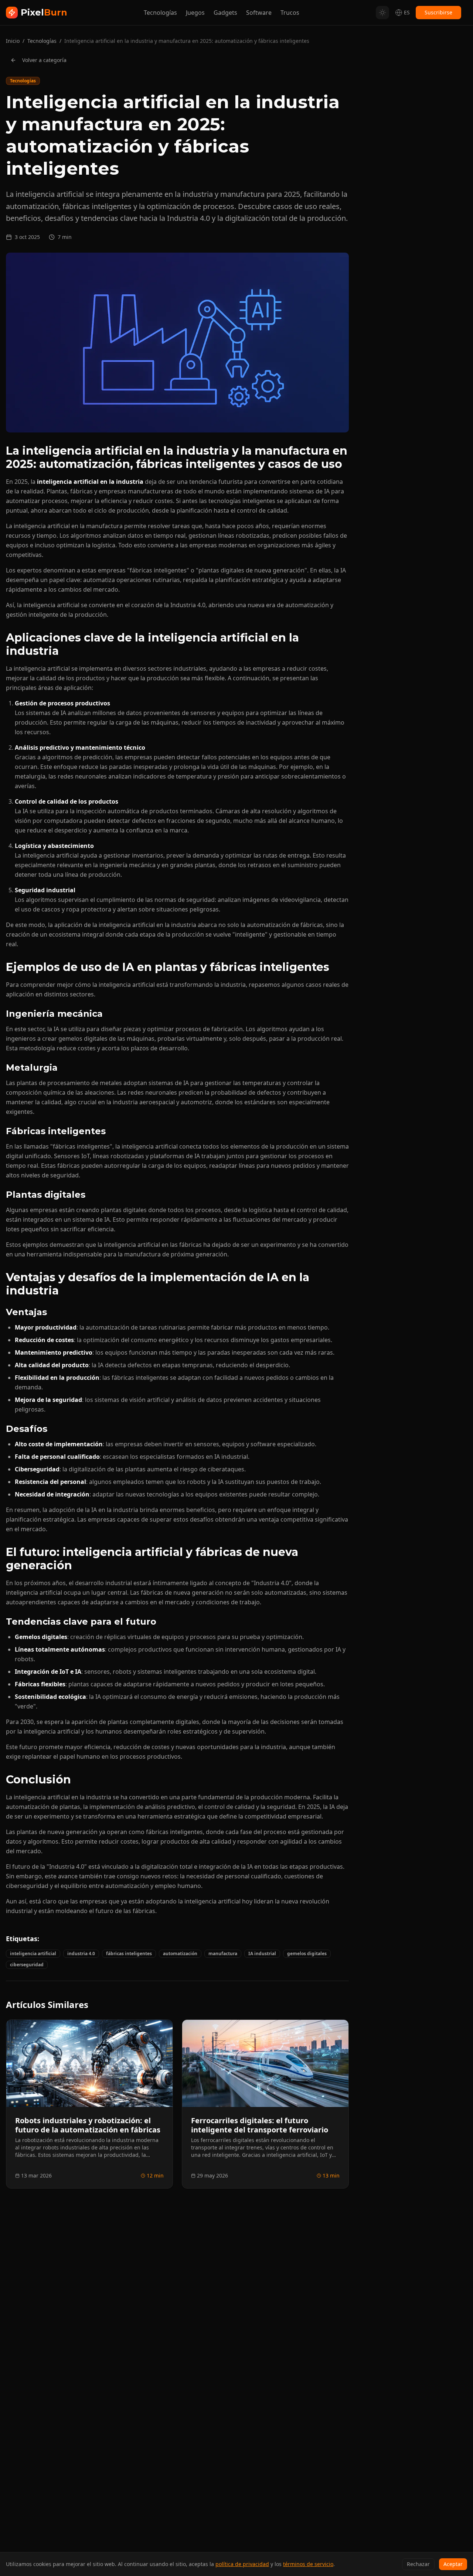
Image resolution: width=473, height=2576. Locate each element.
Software (259, 13)
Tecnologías (160, 13)
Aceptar (453, 2564)
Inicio (13, 41)
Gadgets (225, 13)
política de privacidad (242, 2564)
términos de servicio (308, 2564)
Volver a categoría (44, 60)
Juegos (195, 13)
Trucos (290, 13)
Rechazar (418, 2564)
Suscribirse (438, 12)
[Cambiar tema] (382, 13)
